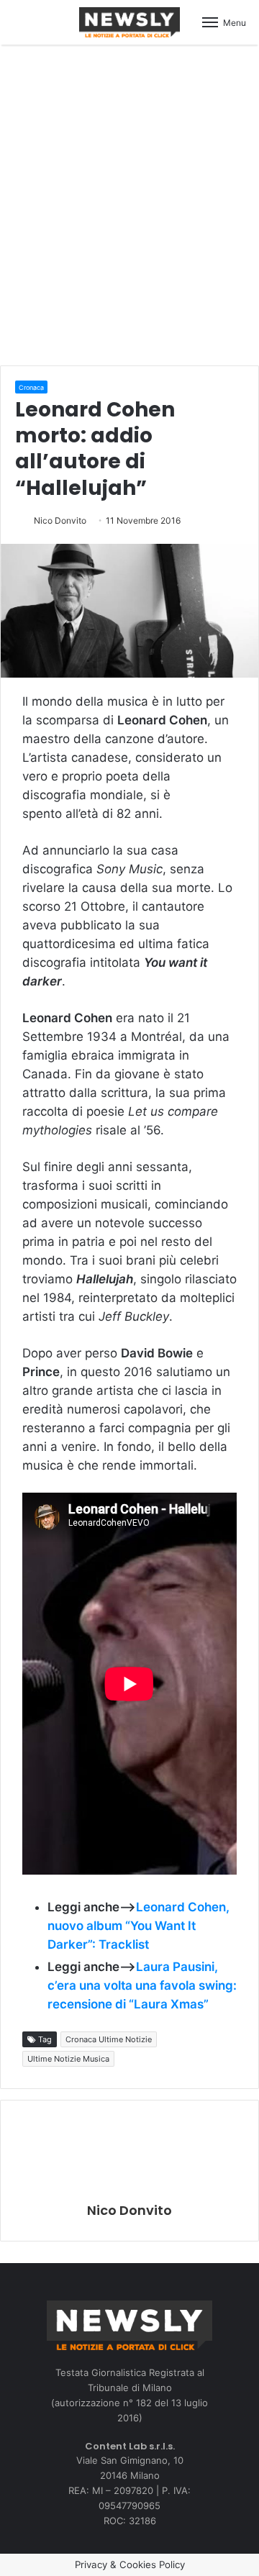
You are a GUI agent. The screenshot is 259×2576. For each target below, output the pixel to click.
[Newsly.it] (129, 22)
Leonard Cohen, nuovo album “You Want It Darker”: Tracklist (138, 1926)
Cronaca (31, 387)
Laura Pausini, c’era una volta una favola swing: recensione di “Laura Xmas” (142, 1985)
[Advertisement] (129, 203)
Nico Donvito (60, 520)
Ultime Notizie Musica (68, 2059)
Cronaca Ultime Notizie (109, 2039)
